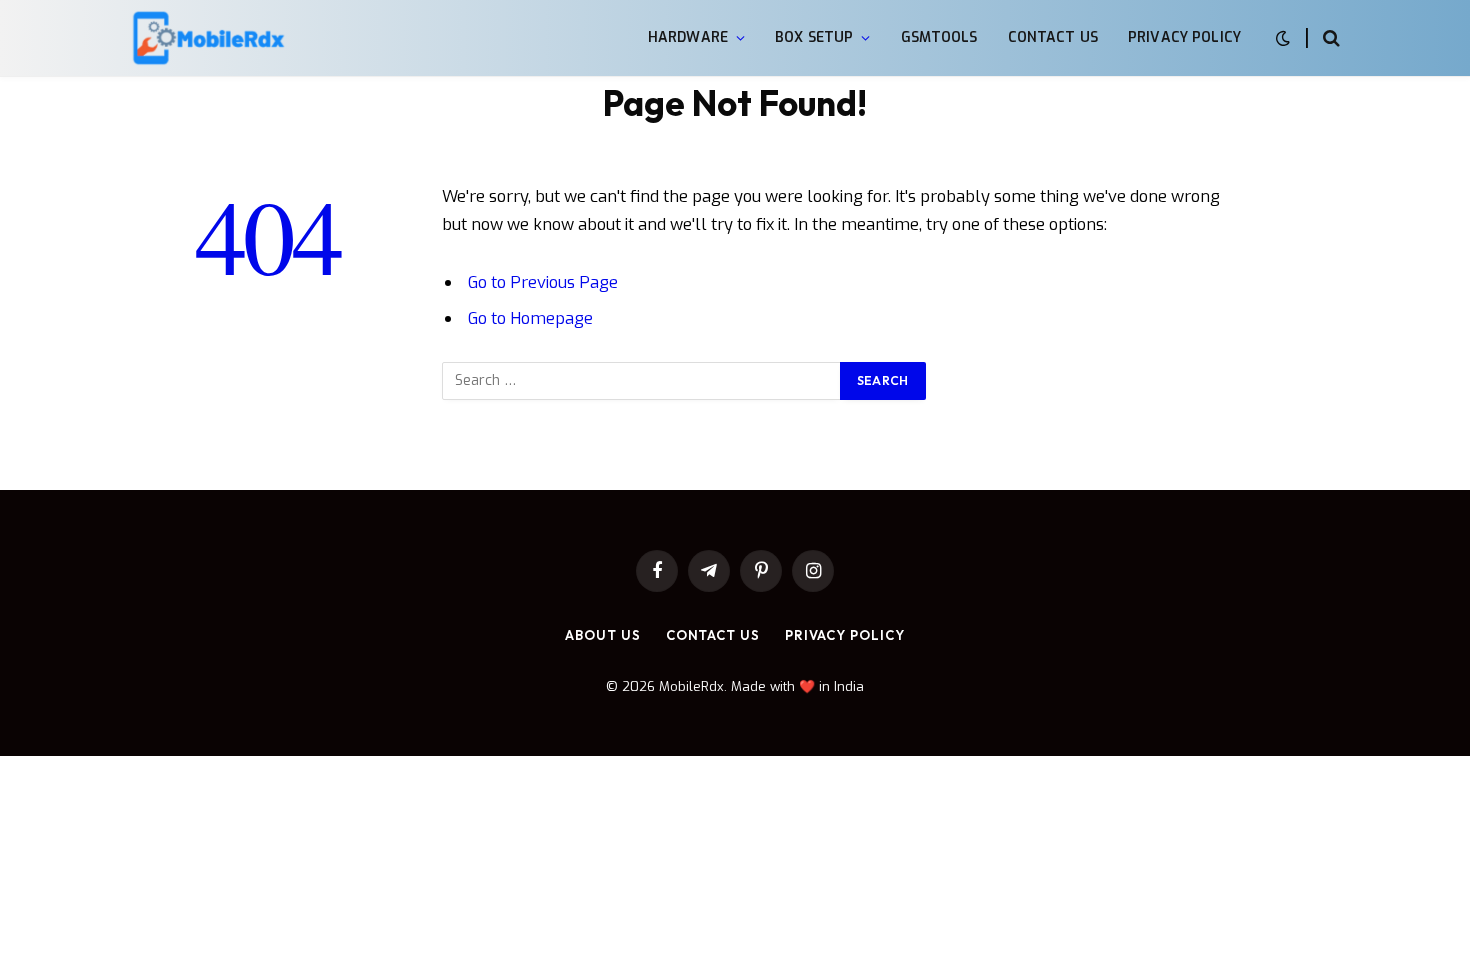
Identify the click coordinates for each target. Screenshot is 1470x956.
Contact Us (1053, 37)
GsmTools (939, 37)
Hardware (688, 37)
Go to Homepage (530, 318)
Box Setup (814, 37)
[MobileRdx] (207, 38)
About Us (602, 635)
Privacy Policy (1184, 37)
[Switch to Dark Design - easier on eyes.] (1283, 38)
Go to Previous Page (543, 282)
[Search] (1329, 38)
